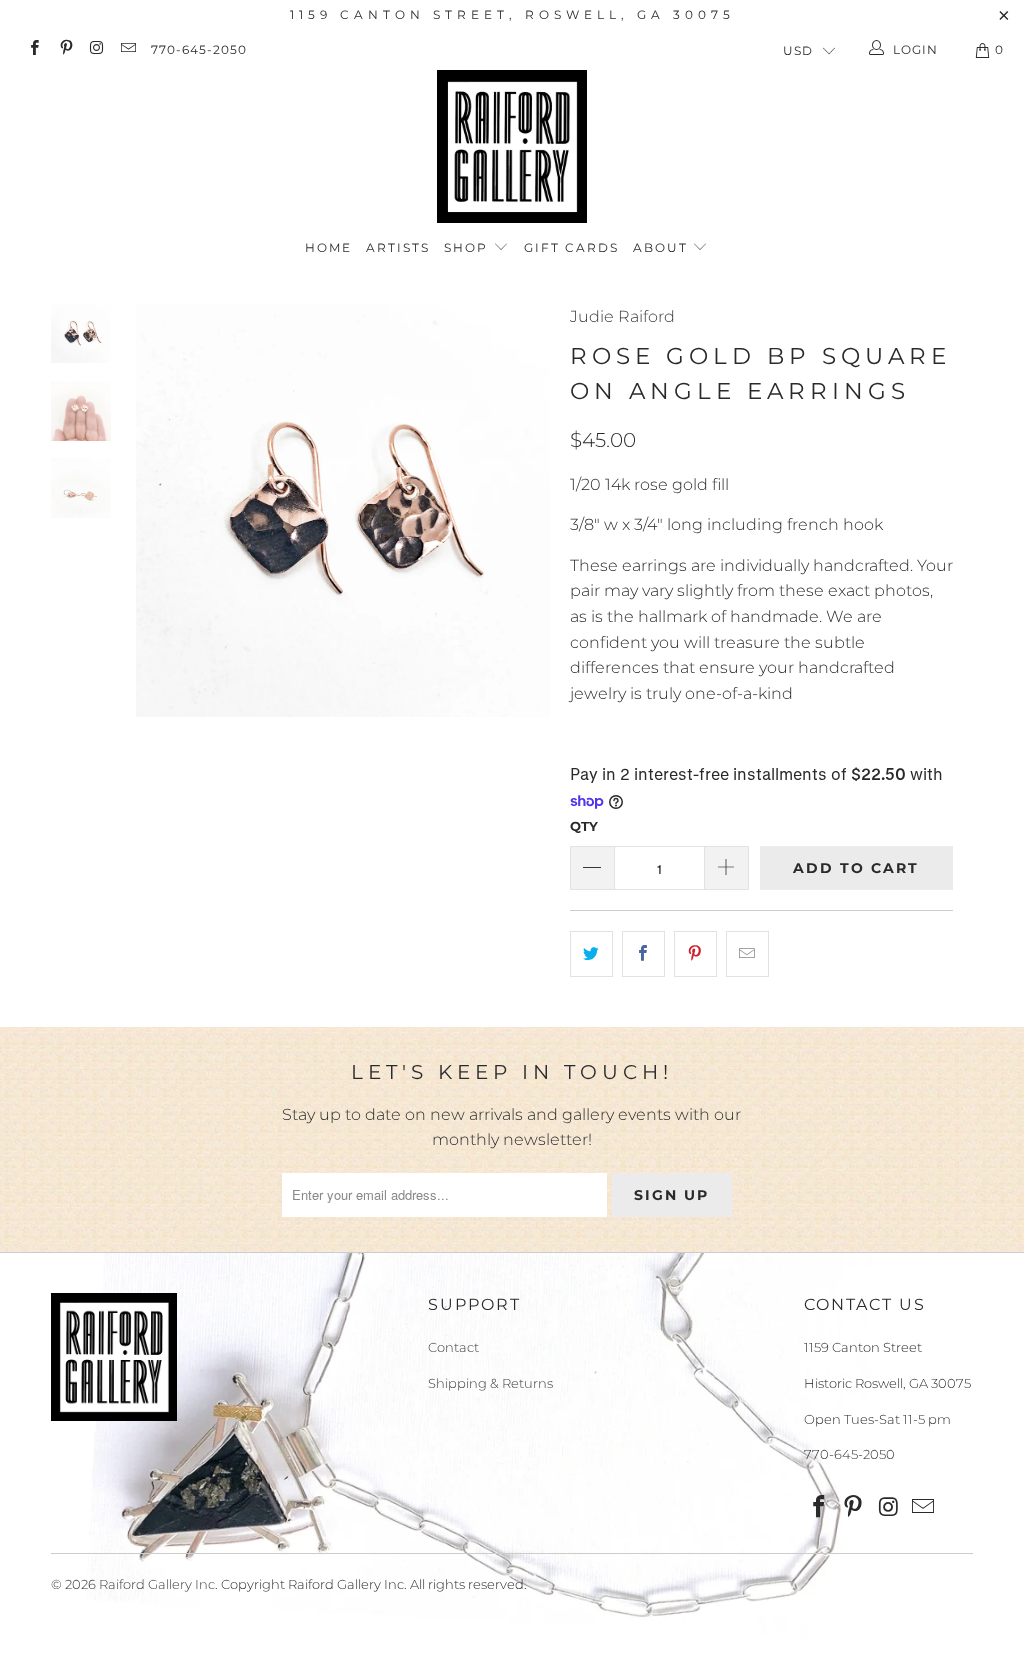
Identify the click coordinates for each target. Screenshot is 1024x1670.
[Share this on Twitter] (591, 954)
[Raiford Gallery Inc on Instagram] (96, 49)
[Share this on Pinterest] (695, 954)
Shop (468, 247)
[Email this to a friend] (747, 954)
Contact (453, 1347)
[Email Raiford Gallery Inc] (127, 49)
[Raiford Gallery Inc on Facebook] (33, 49)
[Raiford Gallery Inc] (512, 146)
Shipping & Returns (490, 1383)
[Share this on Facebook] (643, 954)
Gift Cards (571, 247)
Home (328, 247)
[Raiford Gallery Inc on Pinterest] (64, 49)
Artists (398, 247)
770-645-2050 (199, 49)
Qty (584, 826)
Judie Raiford (622, 316)
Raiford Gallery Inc (157, 1584)
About (663, 247)
